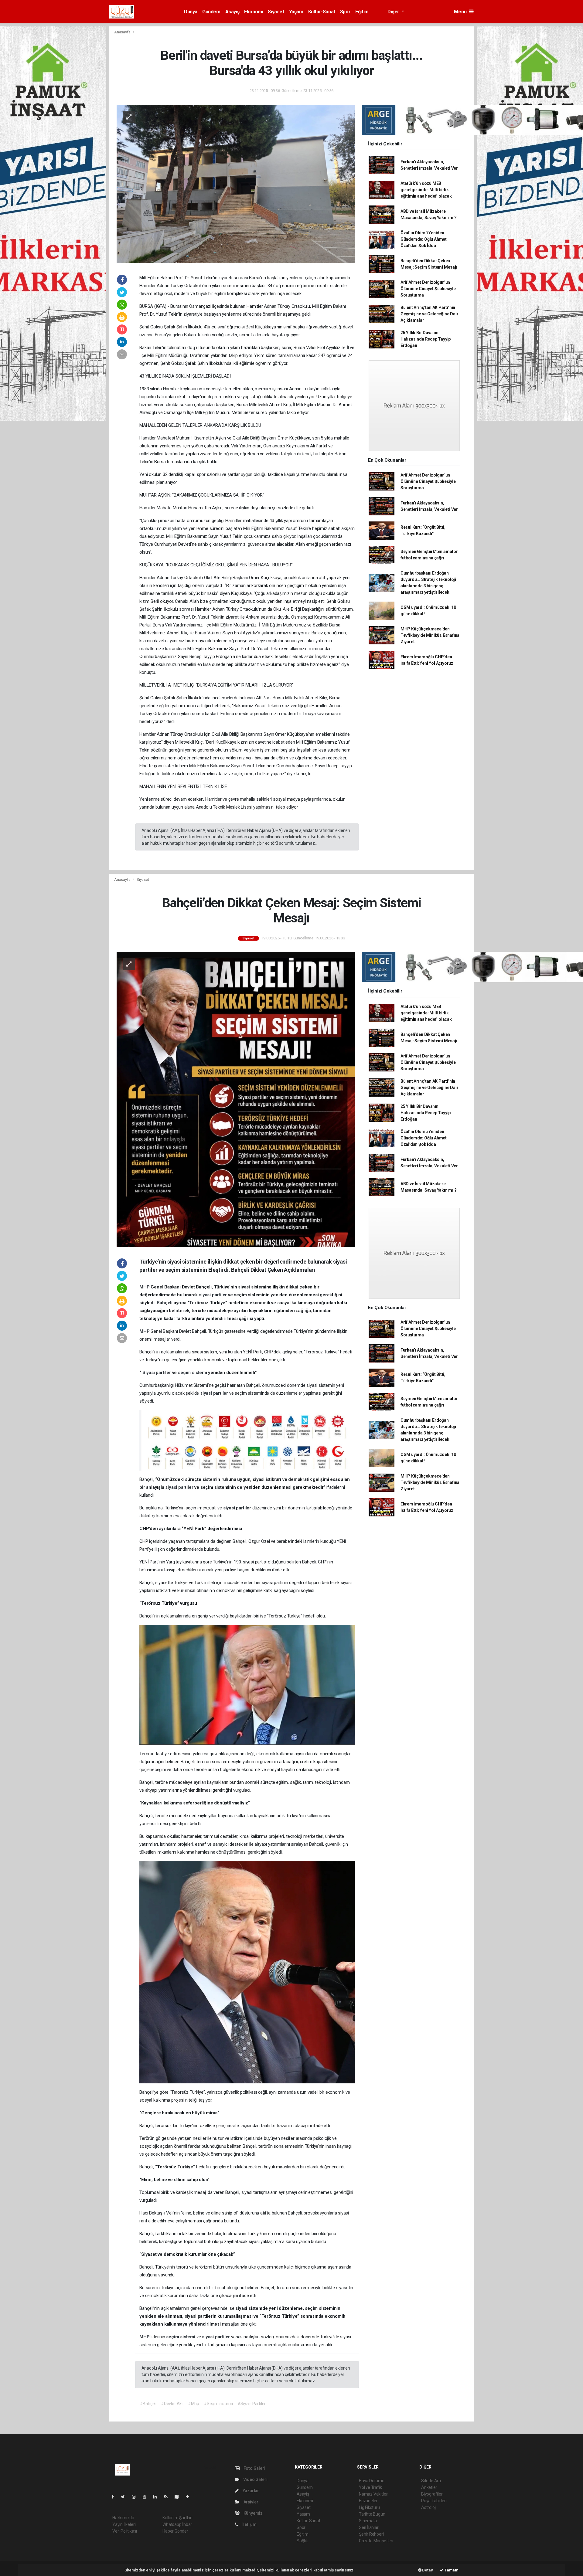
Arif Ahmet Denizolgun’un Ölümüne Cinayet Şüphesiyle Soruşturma (428, 289)
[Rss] (168, 2497)
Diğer (394, 12)
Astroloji (429, 2507)
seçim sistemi (193, 1373)
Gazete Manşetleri (376, 2541)
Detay (427, 2570)
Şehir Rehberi (371, 2534)
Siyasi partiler (157, 1373)
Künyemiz (253, 2513)
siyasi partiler (213, 1295)
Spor (345, 12)
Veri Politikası (125, 2531)
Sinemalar (368, 2521)
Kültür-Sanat (322, 12)
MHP (145, 1287)
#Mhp (194, 2404)
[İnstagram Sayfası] (136, 2497)
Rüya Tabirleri (434, 2501)
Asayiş (232, 12)
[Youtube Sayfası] (147, 2497)
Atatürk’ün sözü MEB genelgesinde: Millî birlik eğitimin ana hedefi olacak (426, 190)
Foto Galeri (254, 2468)
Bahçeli (165, 1303)
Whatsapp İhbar (177, 2524)
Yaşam (296, 12)
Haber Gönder (175, 2531)
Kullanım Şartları (177, 2518)
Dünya (191, 12)
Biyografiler (432, 2494)
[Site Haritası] (179, 2497)
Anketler (429, 2487)
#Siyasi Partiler (252, 2404)
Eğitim (362, 12)
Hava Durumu (372, 2481)
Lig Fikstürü (369, 2507)
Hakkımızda (123, 2518)
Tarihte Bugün (372, 2514)
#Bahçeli (148, 2404)
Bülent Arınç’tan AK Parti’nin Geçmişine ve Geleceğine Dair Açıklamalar (430, 314)
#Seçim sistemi (218, 2404)
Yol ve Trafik (370, 2487)
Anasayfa (123, 32)
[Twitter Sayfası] (125, 2497)
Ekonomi (254, 12)
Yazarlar (250, 2491)
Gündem (211, 12)
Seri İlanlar (369, 2527)
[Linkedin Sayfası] (158, 2497)
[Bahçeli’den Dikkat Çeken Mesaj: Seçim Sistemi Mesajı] (236, 1099)
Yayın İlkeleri (124, 2524)
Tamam (451, 2570)
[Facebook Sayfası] (115, 2497)
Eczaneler (368, 2501)
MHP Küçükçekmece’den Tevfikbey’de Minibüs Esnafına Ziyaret (430, 635)
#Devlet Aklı (172, 2404)
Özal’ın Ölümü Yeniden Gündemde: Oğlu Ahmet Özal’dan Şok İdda (424, 239)
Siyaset (276, 12)
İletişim (249, 2524)
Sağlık (302, 2541)
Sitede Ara (431, 2481)
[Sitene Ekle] (190, 2497)
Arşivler (251, 2502)
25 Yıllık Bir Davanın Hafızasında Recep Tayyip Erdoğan (426, 339)
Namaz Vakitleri (374, 2494)
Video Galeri (255, 2479)
